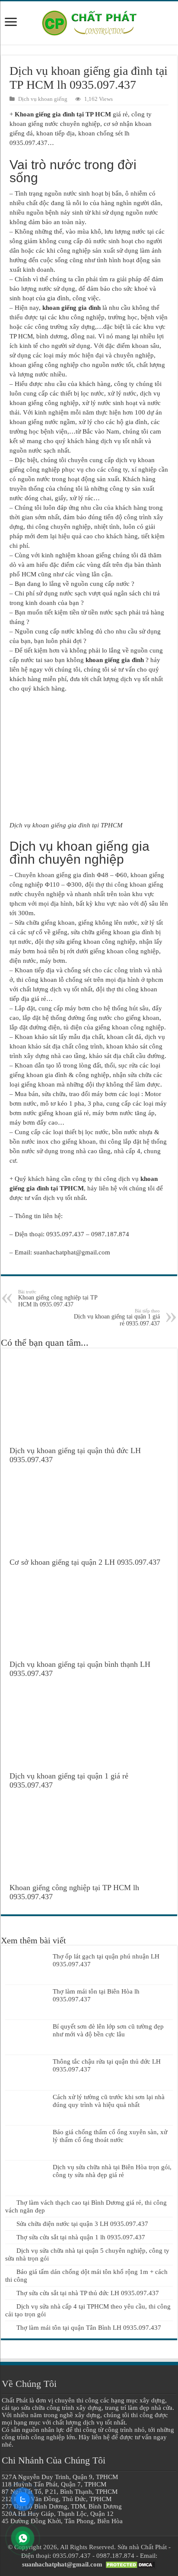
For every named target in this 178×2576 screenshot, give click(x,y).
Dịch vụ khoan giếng (43, 99)
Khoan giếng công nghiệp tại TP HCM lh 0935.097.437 (58, 1298)
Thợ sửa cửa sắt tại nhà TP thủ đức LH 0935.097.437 (88, 2293)
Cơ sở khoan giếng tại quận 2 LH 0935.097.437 (85, 1562)
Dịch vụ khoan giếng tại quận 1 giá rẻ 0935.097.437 (117, 1317)
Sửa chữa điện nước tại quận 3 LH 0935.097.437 (82, 2224)
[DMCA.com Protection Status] (130, 2564)
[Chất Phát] (89, 21)
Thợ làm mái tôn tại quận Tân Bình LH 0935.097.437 (89, 2328)
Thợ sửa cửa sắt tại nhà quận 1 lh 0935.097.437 (81, 2237)
